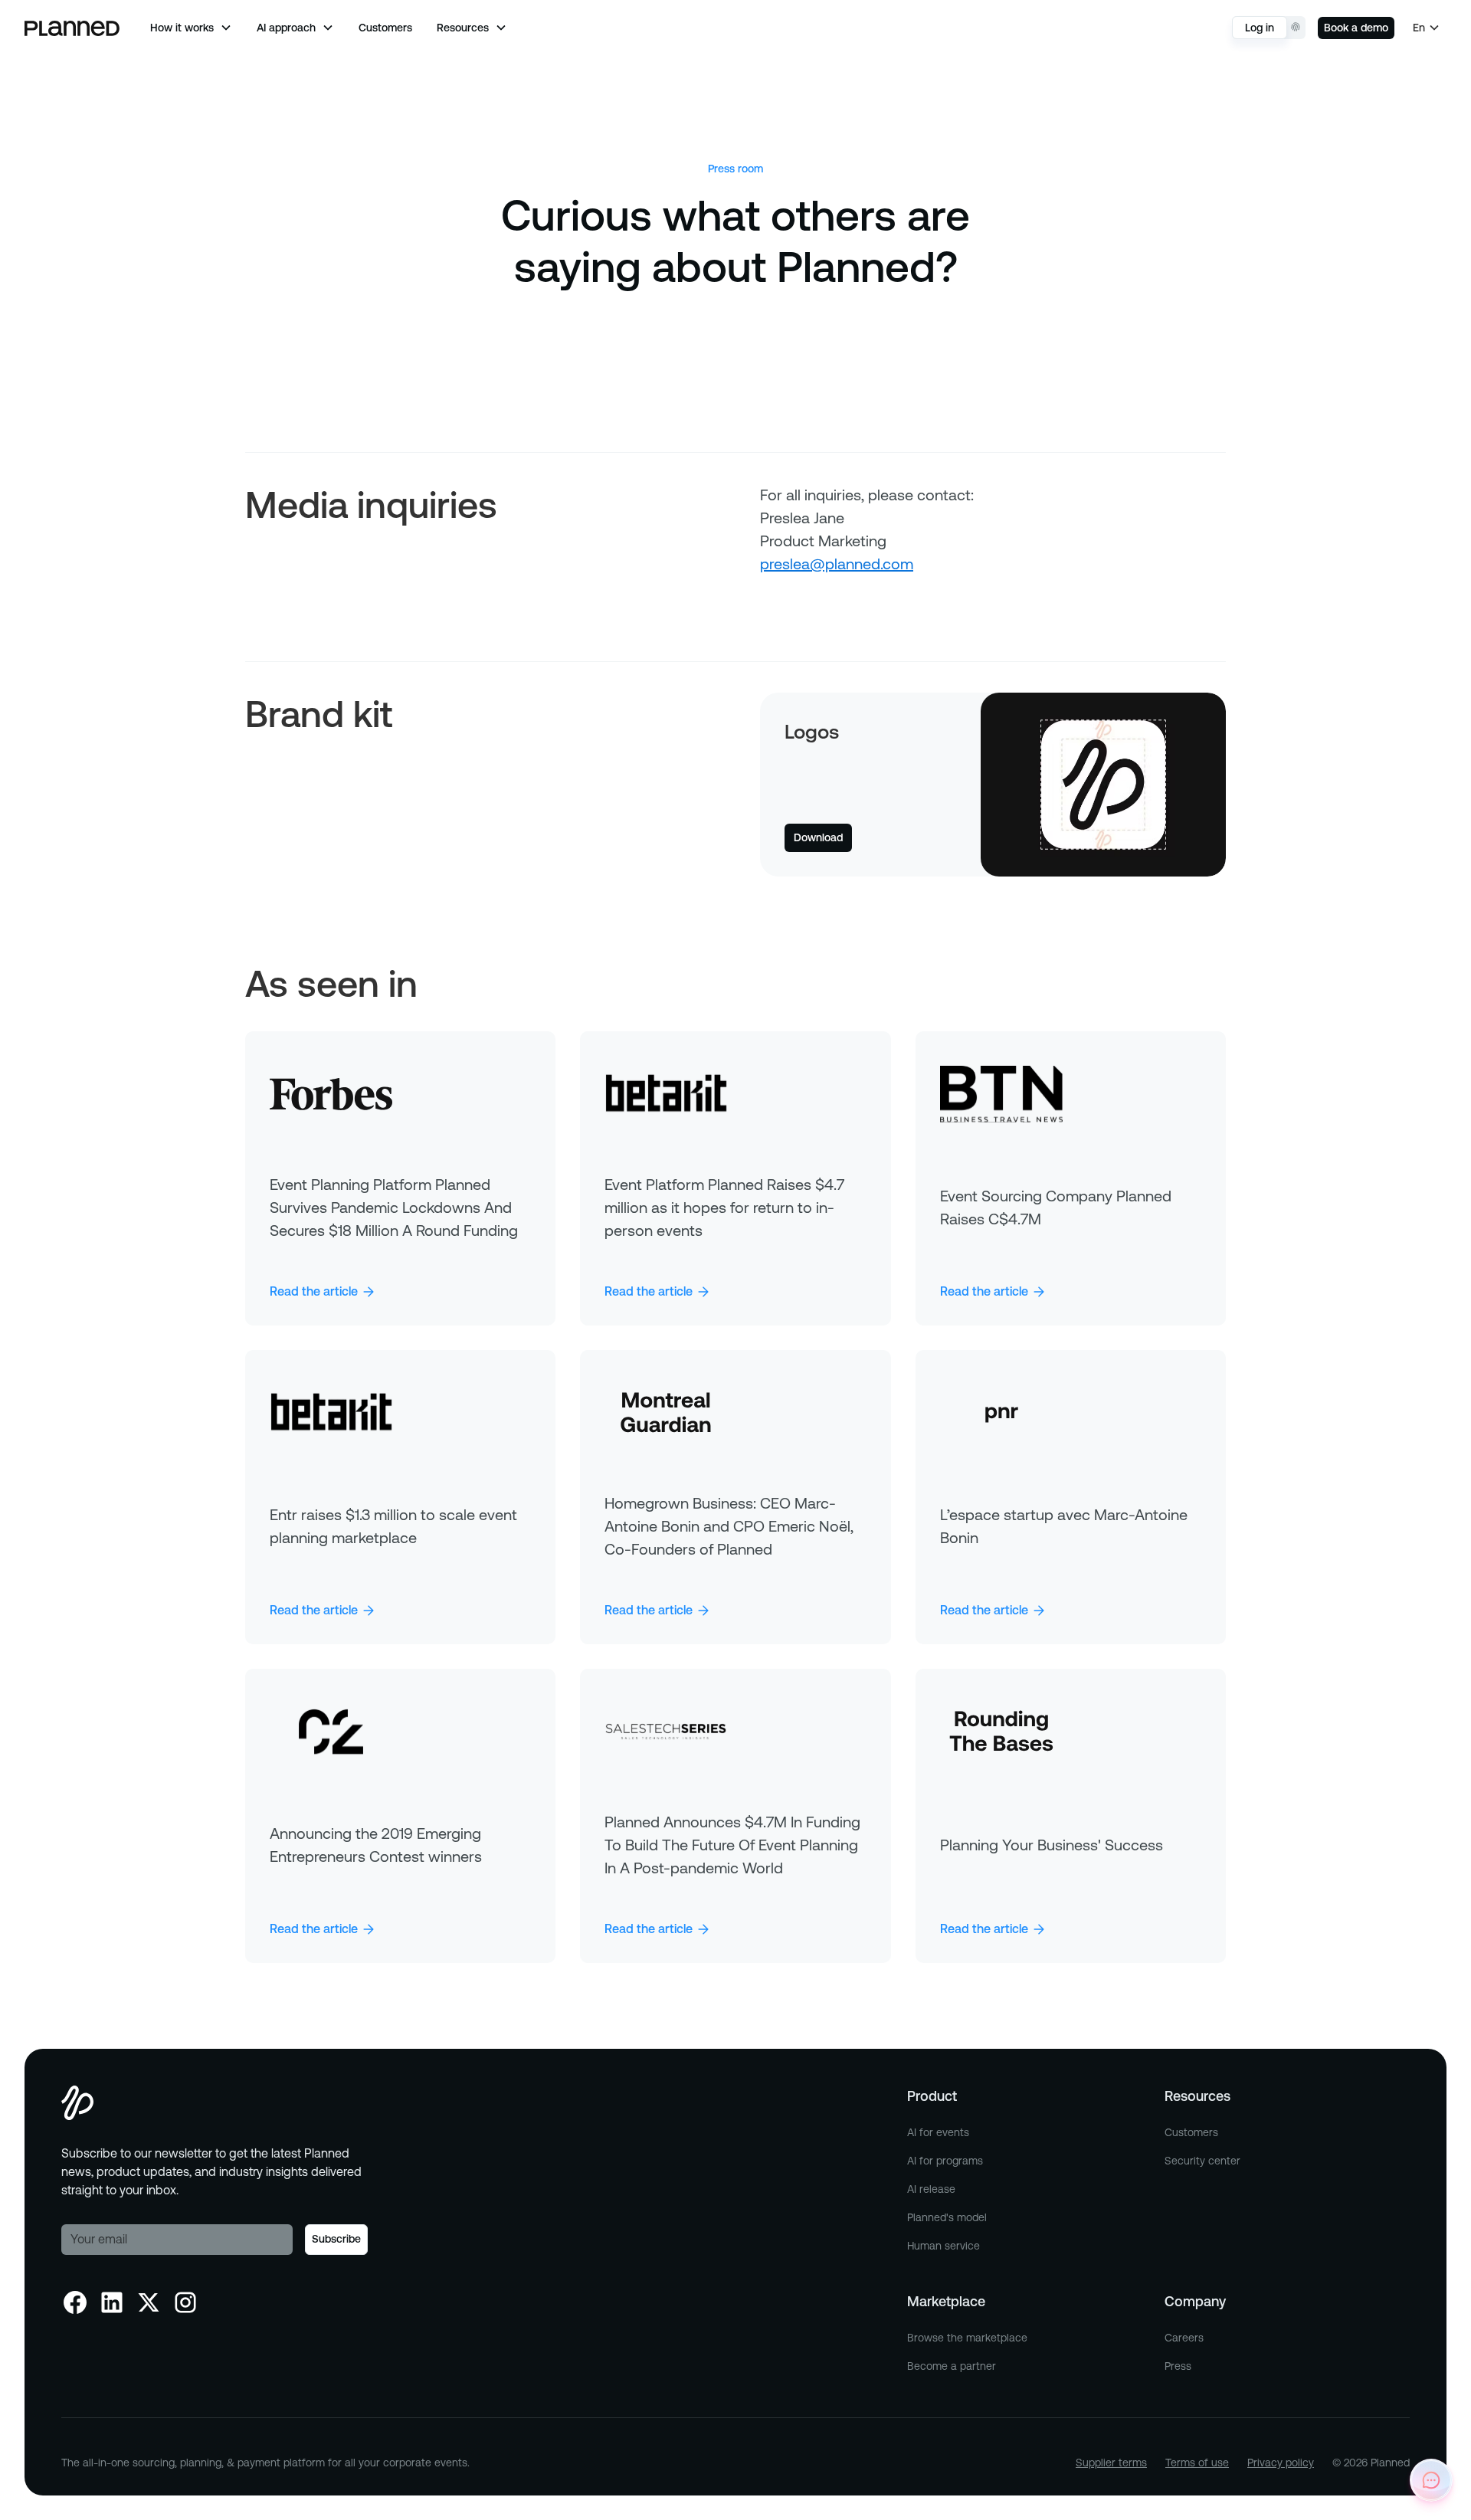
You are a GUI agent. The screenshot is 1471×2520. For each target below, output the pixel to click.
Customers (385, 28)
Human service (944, 2246)
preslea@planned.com (837, 564)
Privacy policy (1281, 2463)
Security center (1202, 2161)
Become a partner (952, 2366)
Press (1178, 2366)
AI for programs (945, 2161)
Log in (1260, 28)
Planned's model (947, 2217)
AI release (931, 2189)
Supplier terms (1111, 2463)
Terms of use (1197, 2463)
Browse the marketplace (967, 2338)
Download (818, 837)
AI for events (938, 2132)
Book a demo (1356, 28)
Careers (1184, 2338)
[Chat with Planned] (1431, 2480)
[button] (191, 28)
